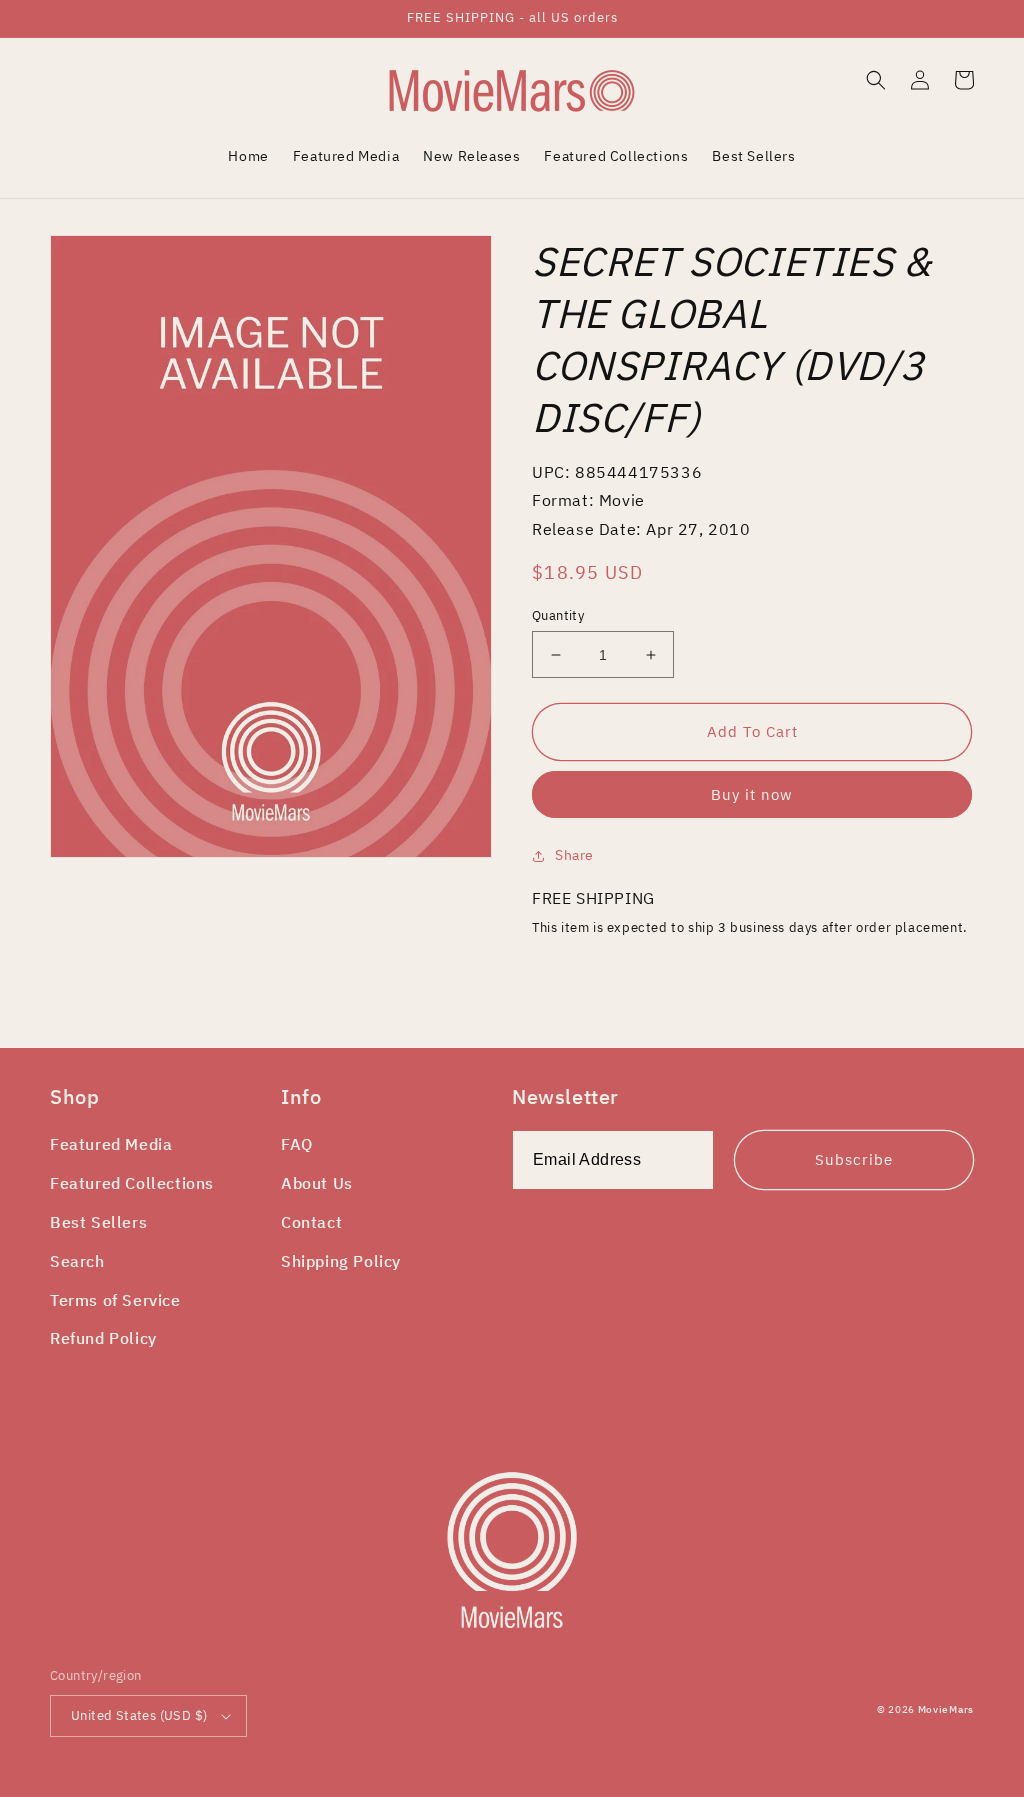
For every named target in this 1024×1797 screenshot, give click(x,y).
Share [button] (574, 855)
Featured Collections (132, 1183)
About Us (317, 1183)
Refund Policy (103, 1338)
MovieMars (946, 1709)
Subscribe (854, 1159)
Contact (311, 1222)
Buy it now (752, 794)
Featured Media (111, 1144)
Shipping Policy (341, 1261)
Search (77, 1261)
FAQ (297, 1144)
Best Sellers (98, 1222)
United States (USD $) (139, 1715)
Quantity (558, 615)
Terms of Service (115, 1300)
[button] (876, 80)
